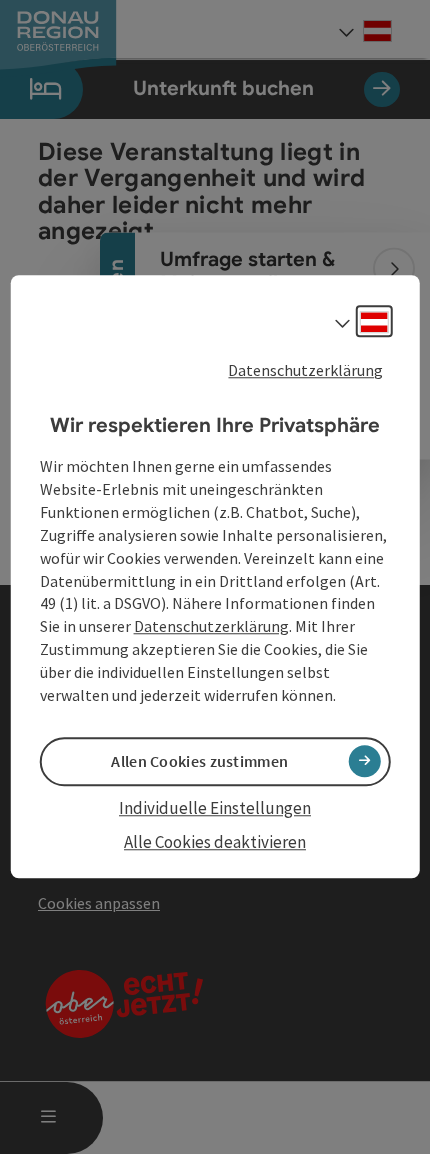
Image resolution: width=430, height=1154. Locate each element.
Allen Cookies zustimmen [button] (199, 761)
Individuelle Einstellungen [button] (215, 808)
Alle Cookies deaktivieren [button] (215, 842)
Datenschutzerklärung (305, 370)
